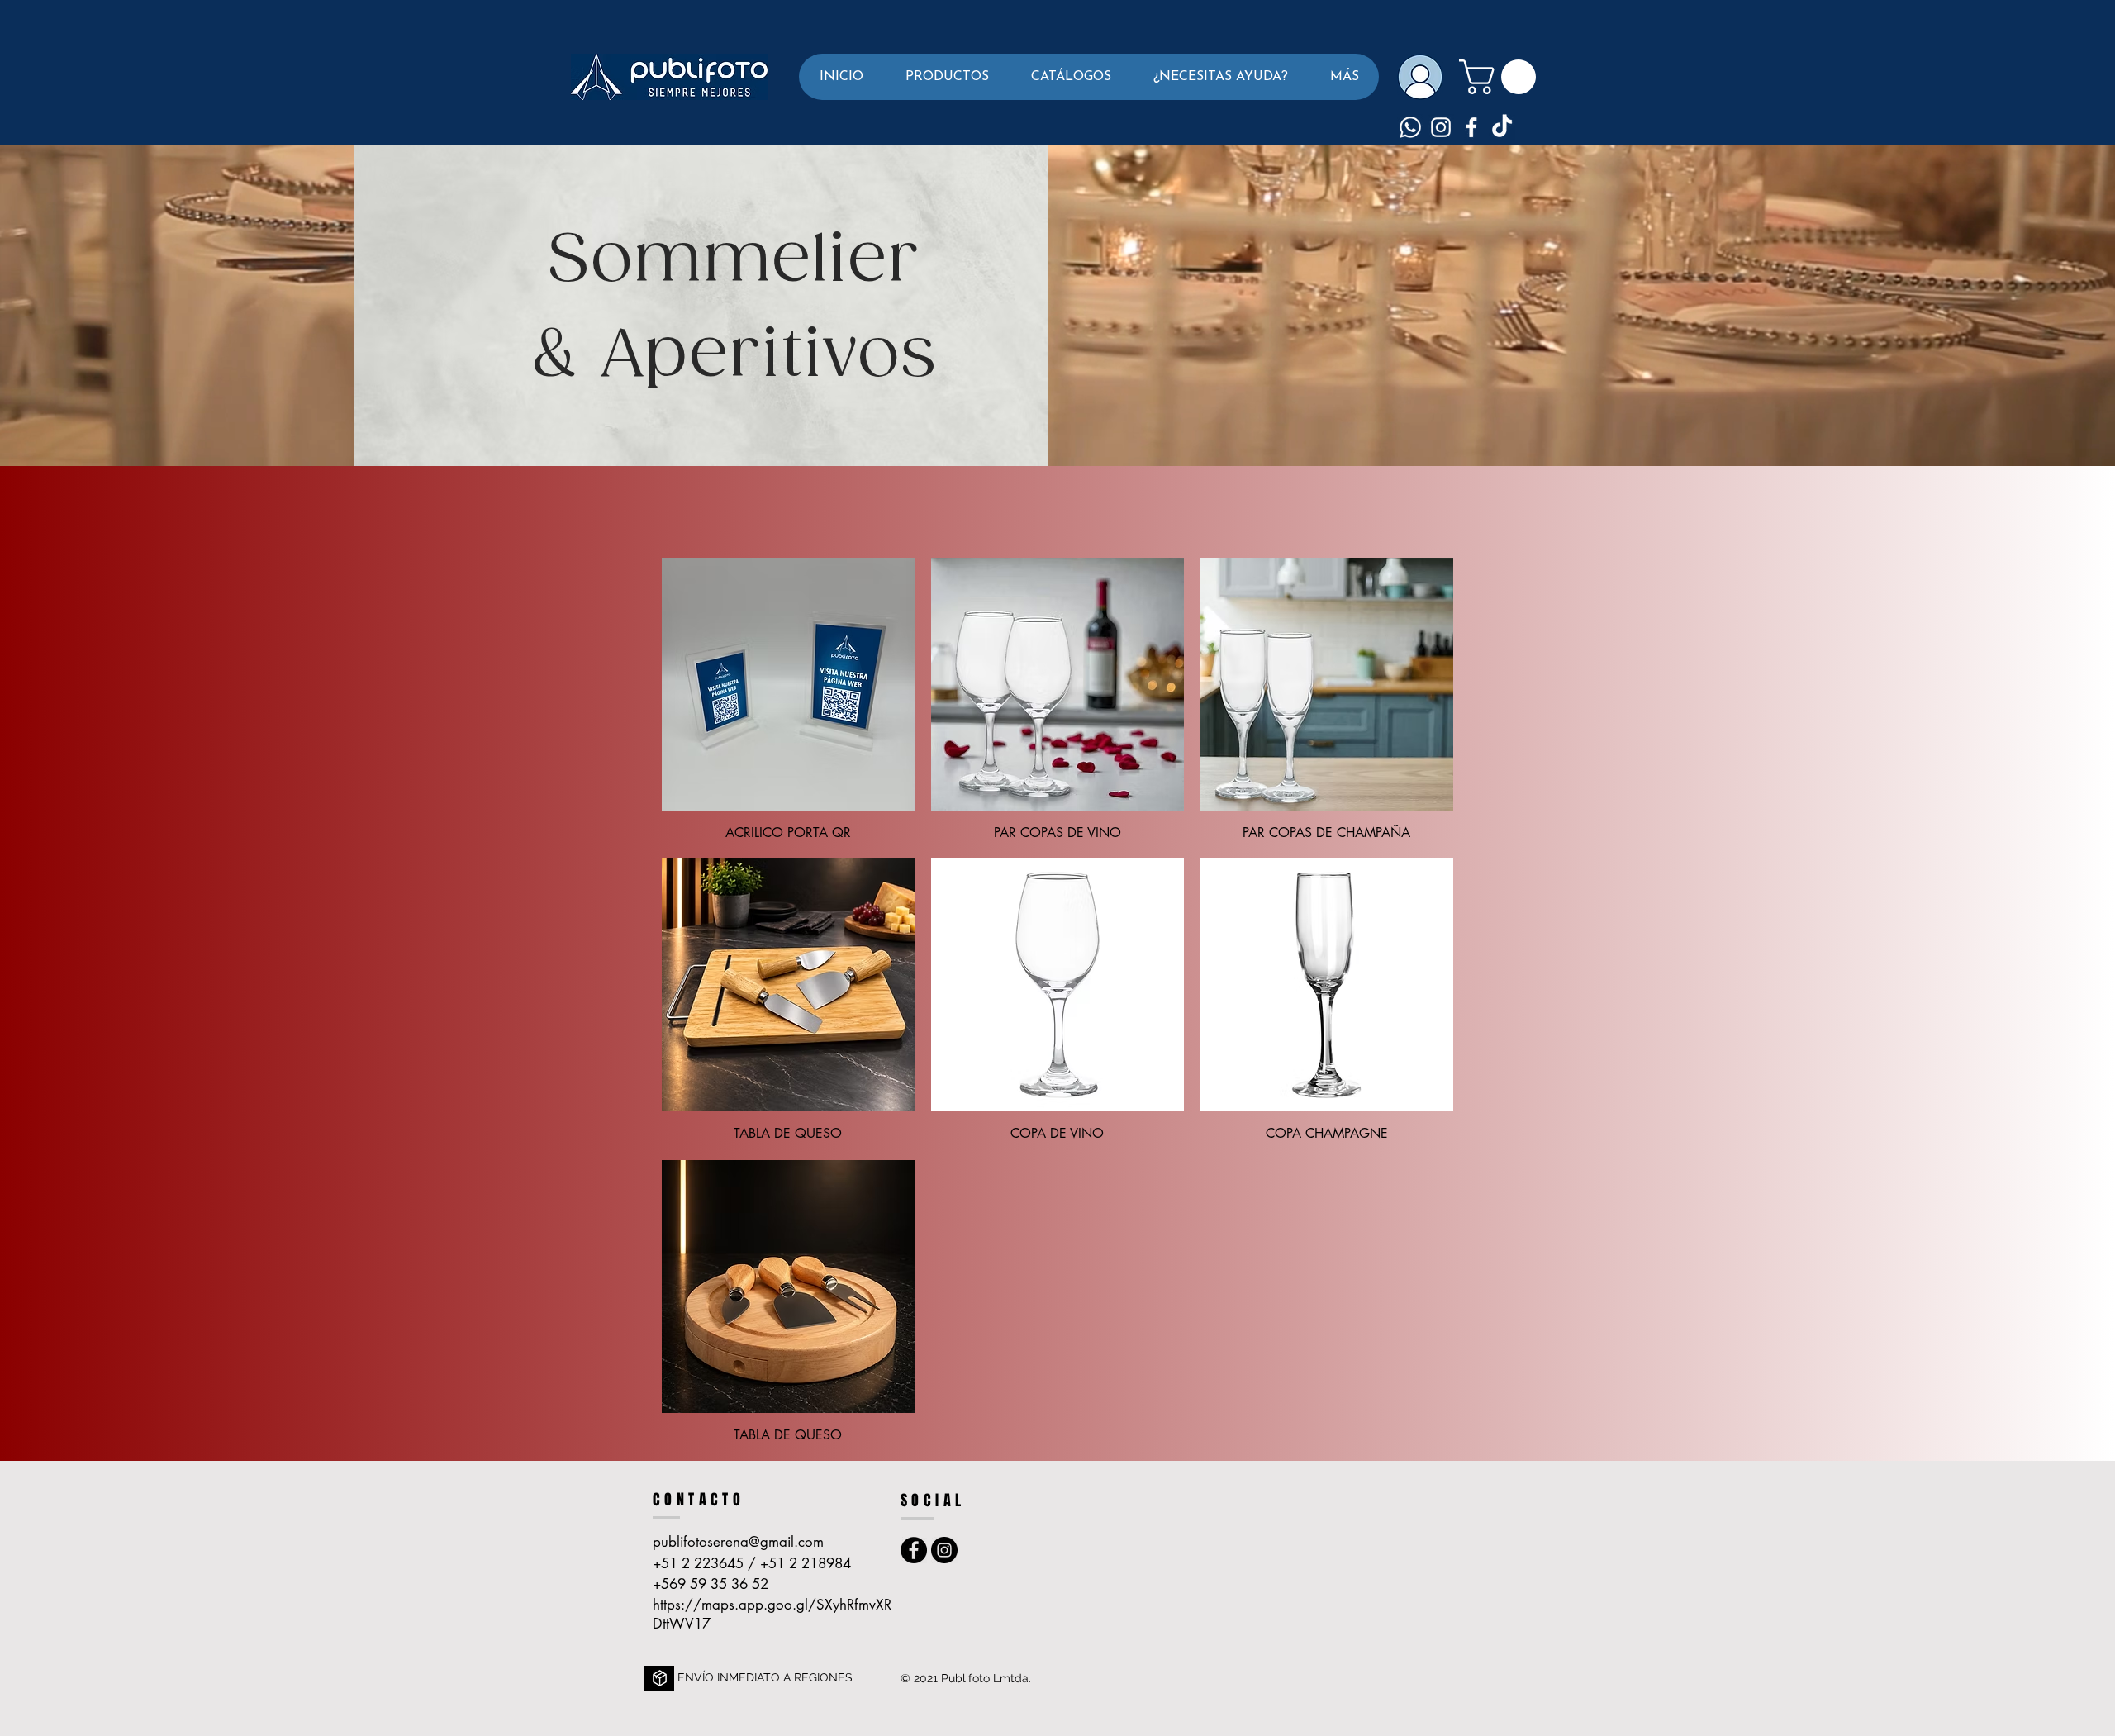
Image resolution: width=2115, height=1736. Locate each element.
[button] (947, 77)
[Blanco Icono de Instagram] (1441, 127)
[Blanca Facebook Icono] (1471, 127)
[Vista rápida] (788, 684)
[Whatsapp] (1410, 127)
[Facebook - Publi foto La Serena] (914, 1550)
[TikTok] (1502, 127)
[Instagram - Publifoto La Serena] (944, 1550)
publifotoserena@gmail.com (738, 1542)
